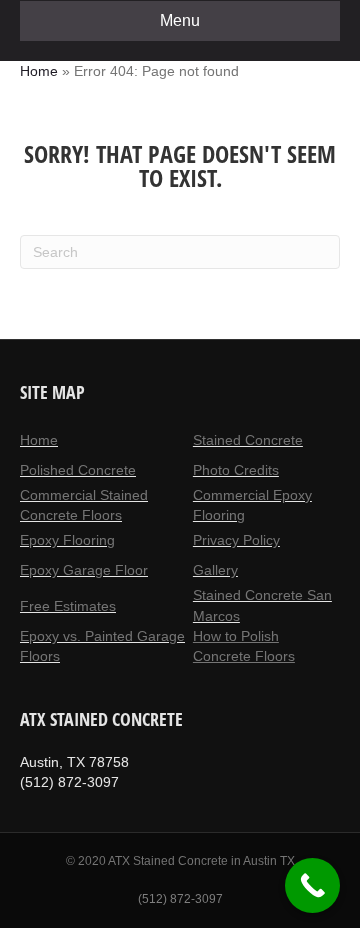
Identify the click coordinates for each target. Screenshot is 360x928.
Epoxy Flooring (67, 540)
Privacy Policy (236, 540)
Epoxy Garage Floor (84, 570)
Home (39, 71)
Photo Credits (236, 470)
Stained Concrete (248, 440)
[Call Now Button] (312, 885)
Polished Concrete (78, 470)
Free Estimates (68, 606)
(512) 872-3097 (180, 899)
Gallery (215, 570)
